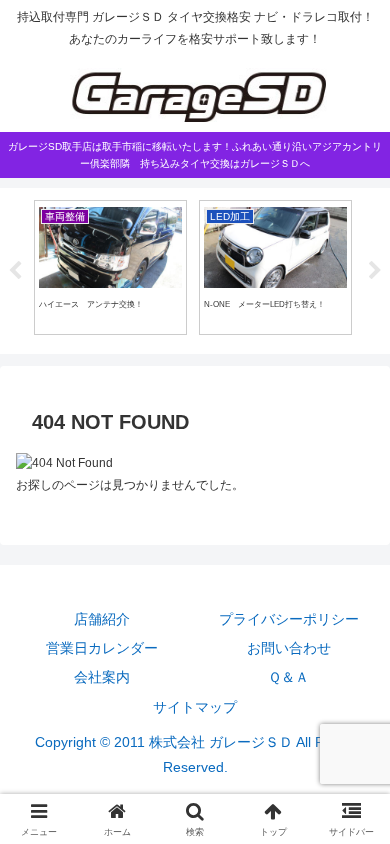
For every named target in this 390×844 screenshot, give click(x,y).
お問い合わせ (289, 648)
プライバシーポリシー (289, 619)
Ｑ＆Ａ (288, 677)
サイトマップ (195, 707)
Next (375, 271)
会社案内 (102, 677)
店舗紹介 (102, 619)
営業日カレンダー (102, 648)
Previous (15, 271)
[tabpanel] (110, 267)
